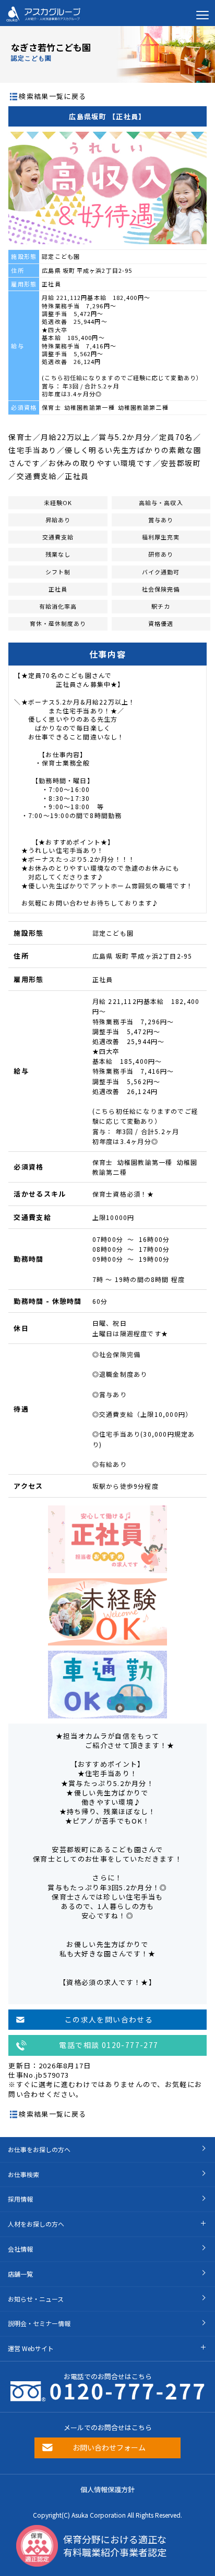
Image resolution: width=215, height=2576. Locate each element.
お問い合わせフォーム (109, 2447)
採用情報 (20, 2199)
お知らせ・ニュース (36, 2299)
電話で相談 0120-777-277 (109, 2045)
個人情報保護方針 (107, 2489)
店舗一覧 (20, 2274)
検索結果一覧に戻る (52, 96)
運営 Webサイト (31, 2348)
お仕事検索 (23, 2174)
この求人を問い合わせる (109, 2019)
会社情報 (20, 2249)
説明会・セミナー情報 (39, 2323)
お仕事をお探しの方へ (39, 2149)
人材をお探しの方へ (36, 2224)
